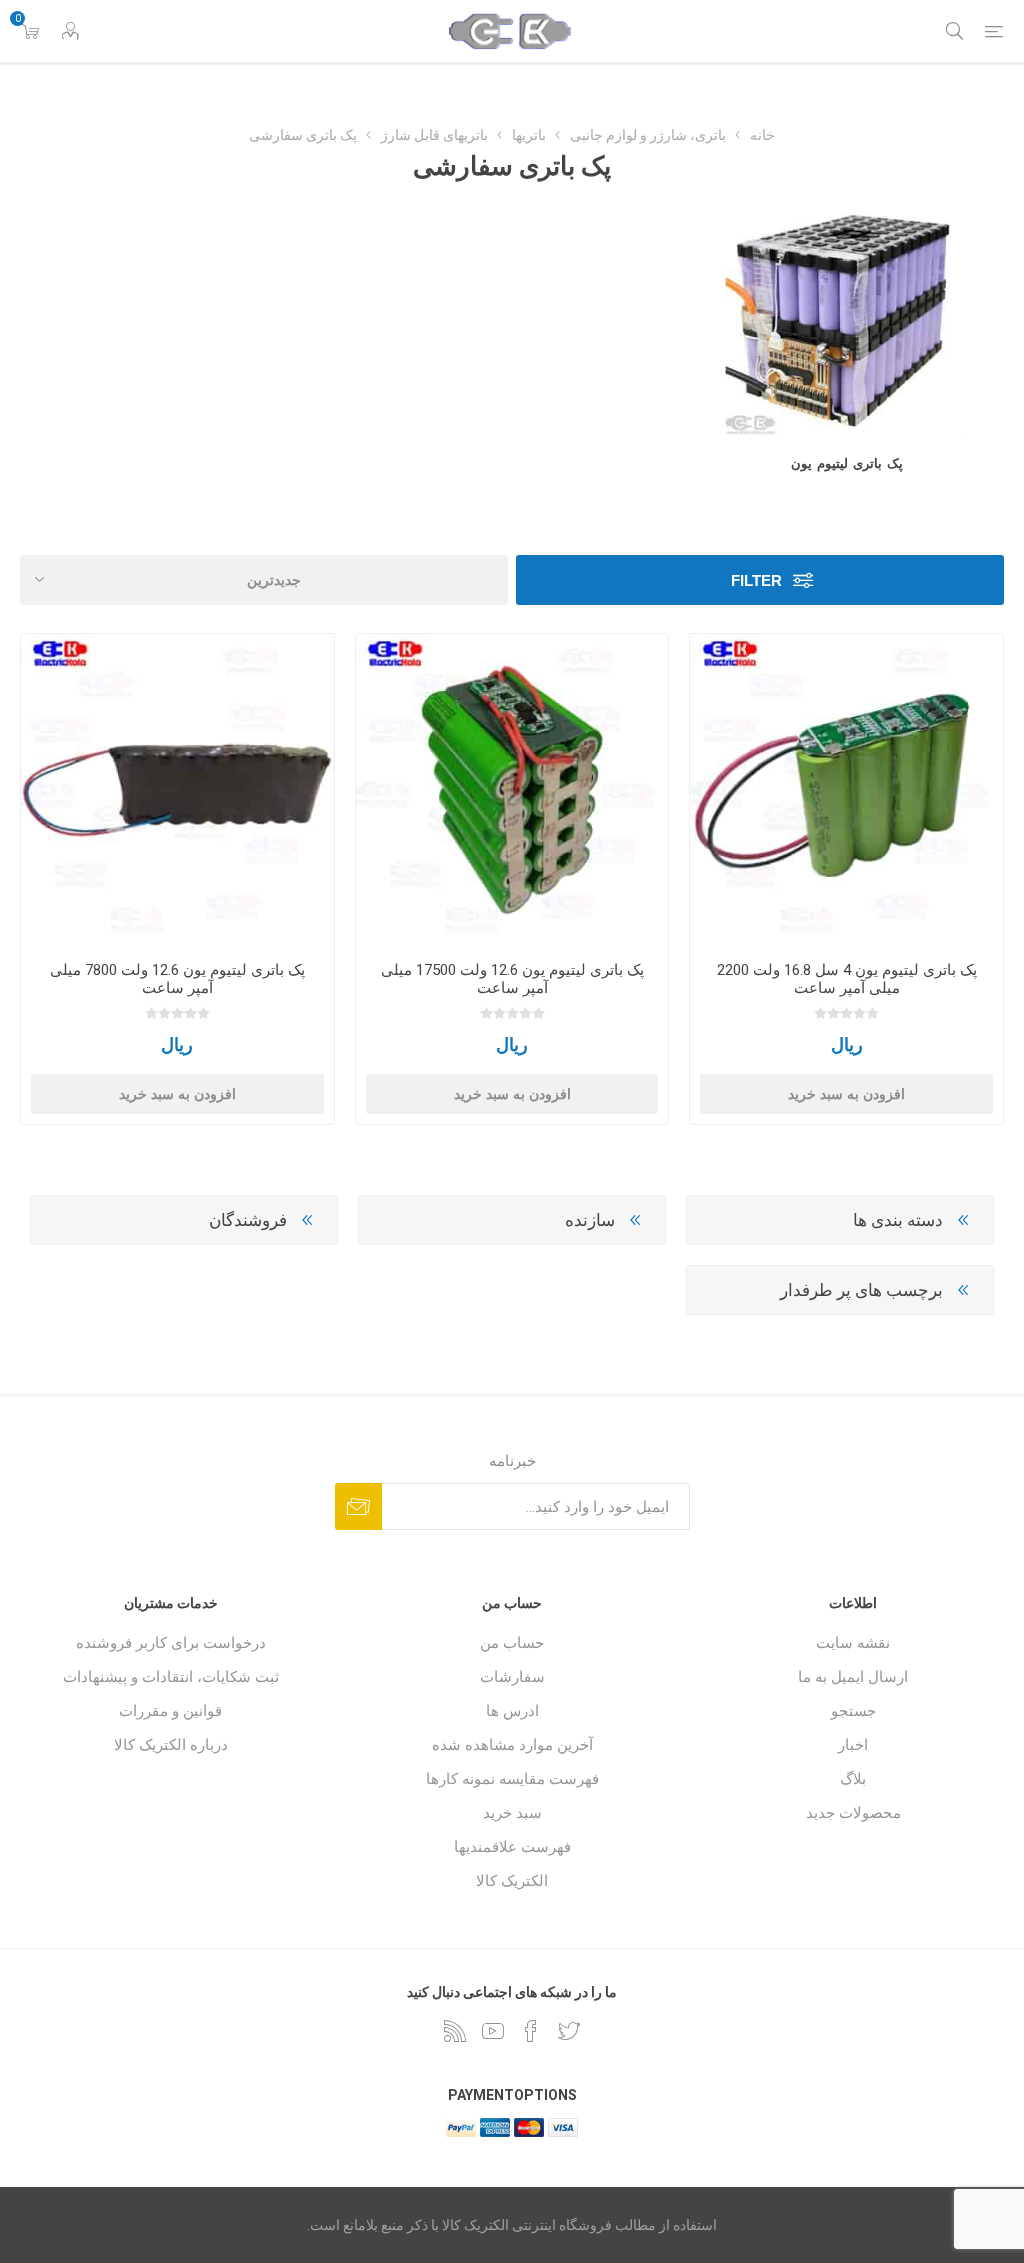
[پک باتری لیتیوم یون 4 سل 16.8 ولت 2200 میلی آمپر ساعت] (846, 790)
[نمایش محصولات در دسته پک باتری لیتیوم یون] (846, 321)
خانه (762, 135)
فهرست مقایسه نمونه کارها (512, 1779)
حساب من (512, 1643)
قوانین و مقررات (170, 1711)
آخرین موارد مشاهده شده (512, 1745)
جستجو (853, 1711)
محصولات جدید (853, 1813)
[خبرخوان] (455, 2031)
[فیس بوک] (531, 2031)
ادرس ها (512, 1711)
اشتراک (358, 1506)
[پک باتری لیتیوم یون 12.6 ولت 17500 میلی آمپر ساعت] (512, 790)
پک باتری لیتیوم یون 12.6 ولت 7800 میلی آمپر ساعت (177, 979)
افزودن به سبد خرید (846, 1094)
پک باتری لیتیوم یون (847, 463)
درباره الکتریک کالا (171, 1745)
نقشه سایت (853, 1643)
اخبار (853, 1745)
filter (756, 580)
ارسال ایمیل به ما (853, 1677)
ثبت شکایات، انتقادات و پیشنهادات (171, 1677)
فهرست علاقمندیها (512, 1847)
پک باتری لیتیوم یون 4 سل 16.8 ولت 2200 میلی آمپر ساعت (847, 979)
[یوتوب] (493, 2031)
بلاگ (853, 1779)
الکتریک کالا (512, 1881)
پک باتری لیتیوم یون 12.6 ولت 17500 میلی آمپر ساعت (512, 979)
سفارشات (512, 1677)
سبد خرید (512, 1813)
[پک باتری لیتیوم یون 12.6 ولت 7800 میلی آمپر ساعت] (177, 790)
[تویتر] (569, 2031)
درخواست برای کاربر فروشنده (171, 1643)
